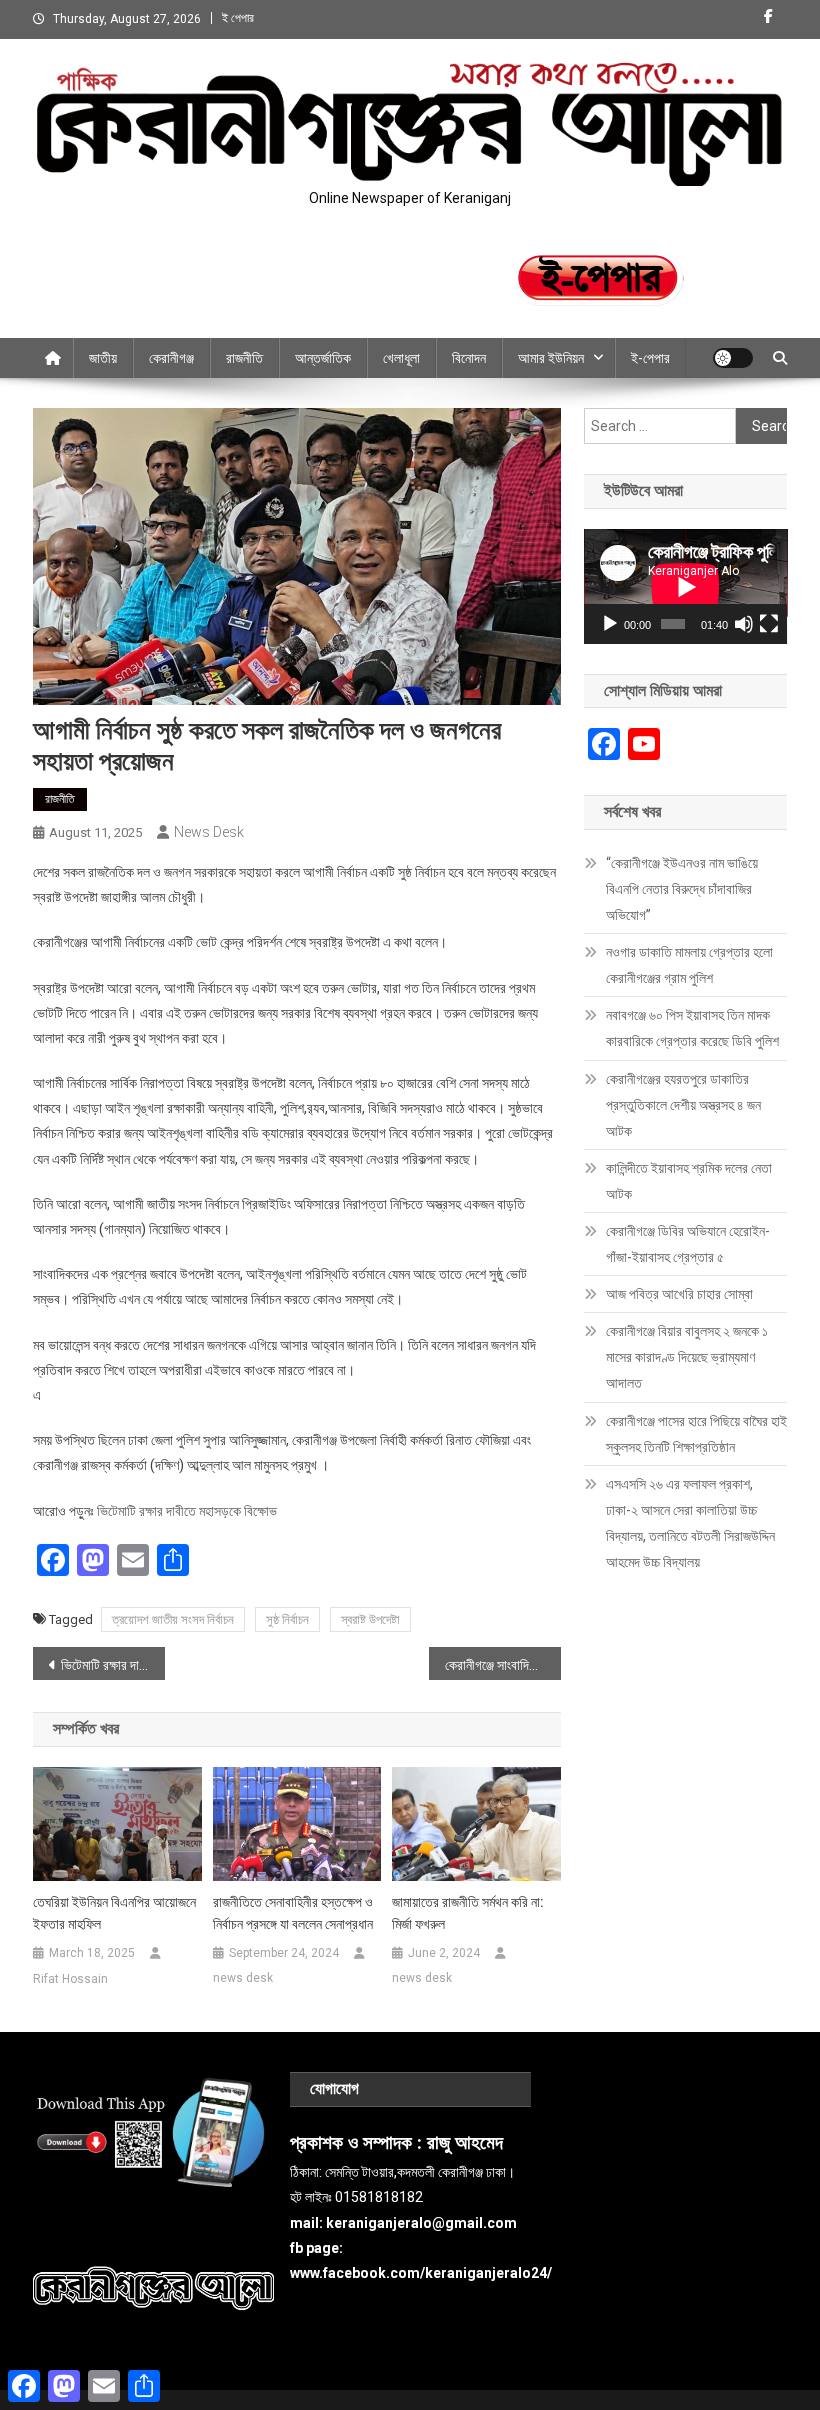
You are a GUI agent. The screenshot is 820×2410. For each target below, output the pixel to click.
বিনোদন (469, 358)
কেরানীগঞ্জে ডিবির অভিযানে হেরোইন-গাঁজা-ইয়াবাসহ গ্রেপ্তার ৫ (688, 1244)
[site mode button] (733, 358)
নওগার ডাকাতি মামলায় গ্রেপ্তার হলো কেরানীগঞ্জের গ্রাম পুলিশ (689, 965)
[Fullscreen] (769, 624)
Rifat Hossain (70, 1979)
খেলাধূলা (401, 358)
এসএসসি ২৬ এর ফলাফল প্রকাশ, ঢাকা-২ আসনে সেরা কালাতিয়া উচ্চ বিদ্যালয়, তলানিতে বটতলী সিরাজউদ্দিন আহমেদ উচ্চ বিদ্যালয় (690, 1523)
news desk (209, 832)
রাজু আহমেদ (465, 2143)
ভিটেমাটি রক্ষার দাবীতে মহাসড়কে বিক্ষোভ (187, 1511)
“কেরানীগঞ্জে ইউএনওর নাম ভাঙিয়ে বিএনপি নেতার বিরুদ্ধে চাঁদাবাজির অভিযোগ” (682, 889)
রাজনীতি (244, 358)
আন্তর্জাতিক (323, 358)
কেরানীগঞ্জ (171, 358)
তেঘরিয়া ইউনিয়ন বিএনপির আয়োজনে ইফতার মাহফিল (114, 1913)
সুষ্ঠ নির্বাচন (287, 1619)
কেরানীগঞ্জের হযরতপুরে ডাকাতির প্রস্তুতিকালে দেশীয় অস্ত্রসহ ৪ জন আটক (683, 1105)
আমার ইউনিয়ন (551, 358)
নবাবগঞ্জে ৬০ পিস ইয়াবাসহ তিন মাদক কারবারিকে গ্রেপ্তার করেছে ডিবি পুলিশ (692, 1028)
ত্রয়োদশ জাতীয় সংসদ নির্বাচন (173, 1619)
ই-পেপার (650, 358)
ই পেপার (238, 18)
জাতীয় (103, 358)
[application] (686, 586)
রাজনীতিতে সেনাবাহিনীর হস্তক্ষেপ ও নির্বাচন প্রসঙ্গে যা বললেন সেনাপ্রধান (293, 1913)
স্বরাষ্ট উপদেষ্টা (370, 1619)
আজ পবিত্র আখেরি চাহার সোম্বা (679, 1294)
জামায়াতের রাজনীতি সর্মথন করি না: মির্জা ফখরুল (468, 1913)
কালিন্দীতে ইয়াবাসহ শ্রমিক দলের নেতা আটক (689, 1181)
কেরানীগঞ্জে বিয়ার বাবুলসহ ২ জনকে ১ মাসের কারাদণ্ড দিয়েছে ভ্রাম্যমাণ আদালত (687, 1357)
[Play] (610, 624)
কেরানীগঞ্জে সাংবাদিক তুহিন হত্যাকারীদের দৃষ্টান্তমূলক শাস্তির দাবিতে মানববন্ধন (503, 1665)
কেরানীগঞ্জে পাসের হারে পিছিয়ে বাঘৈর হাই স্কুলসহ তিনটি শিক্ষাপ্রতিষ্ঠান (696, 1434)
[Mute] (744, 624)
